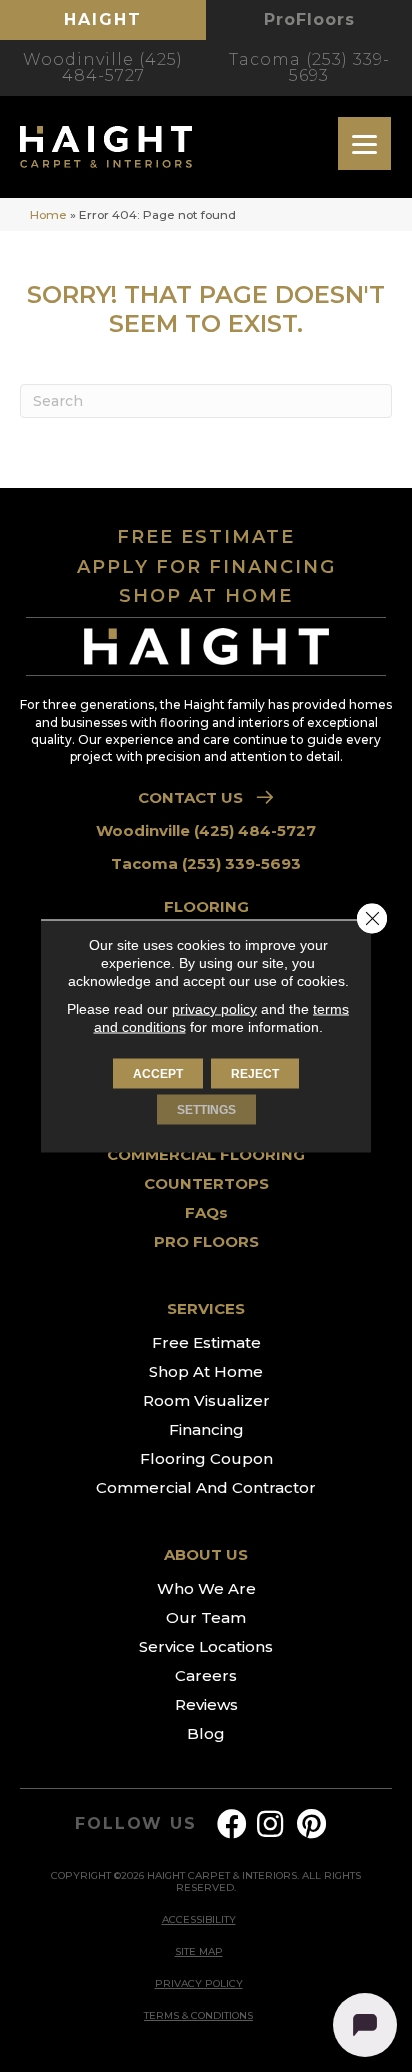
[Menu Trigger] (364, 143)
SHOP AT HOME (206, 596)
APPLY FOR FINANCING (206, 567)
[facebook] (232, 1824)
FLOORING (206, 906)
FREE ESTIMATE (206, 537)
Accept (158, 1074)
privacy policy (214, 1009)
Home (48, 214)
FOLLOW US (135, 1824)
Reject (255, 1074)
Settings (206, 1110)
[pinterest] (311, 1824)
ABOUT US (206, 1554)
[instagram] (270, 1824)
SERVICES (206, 1308)
